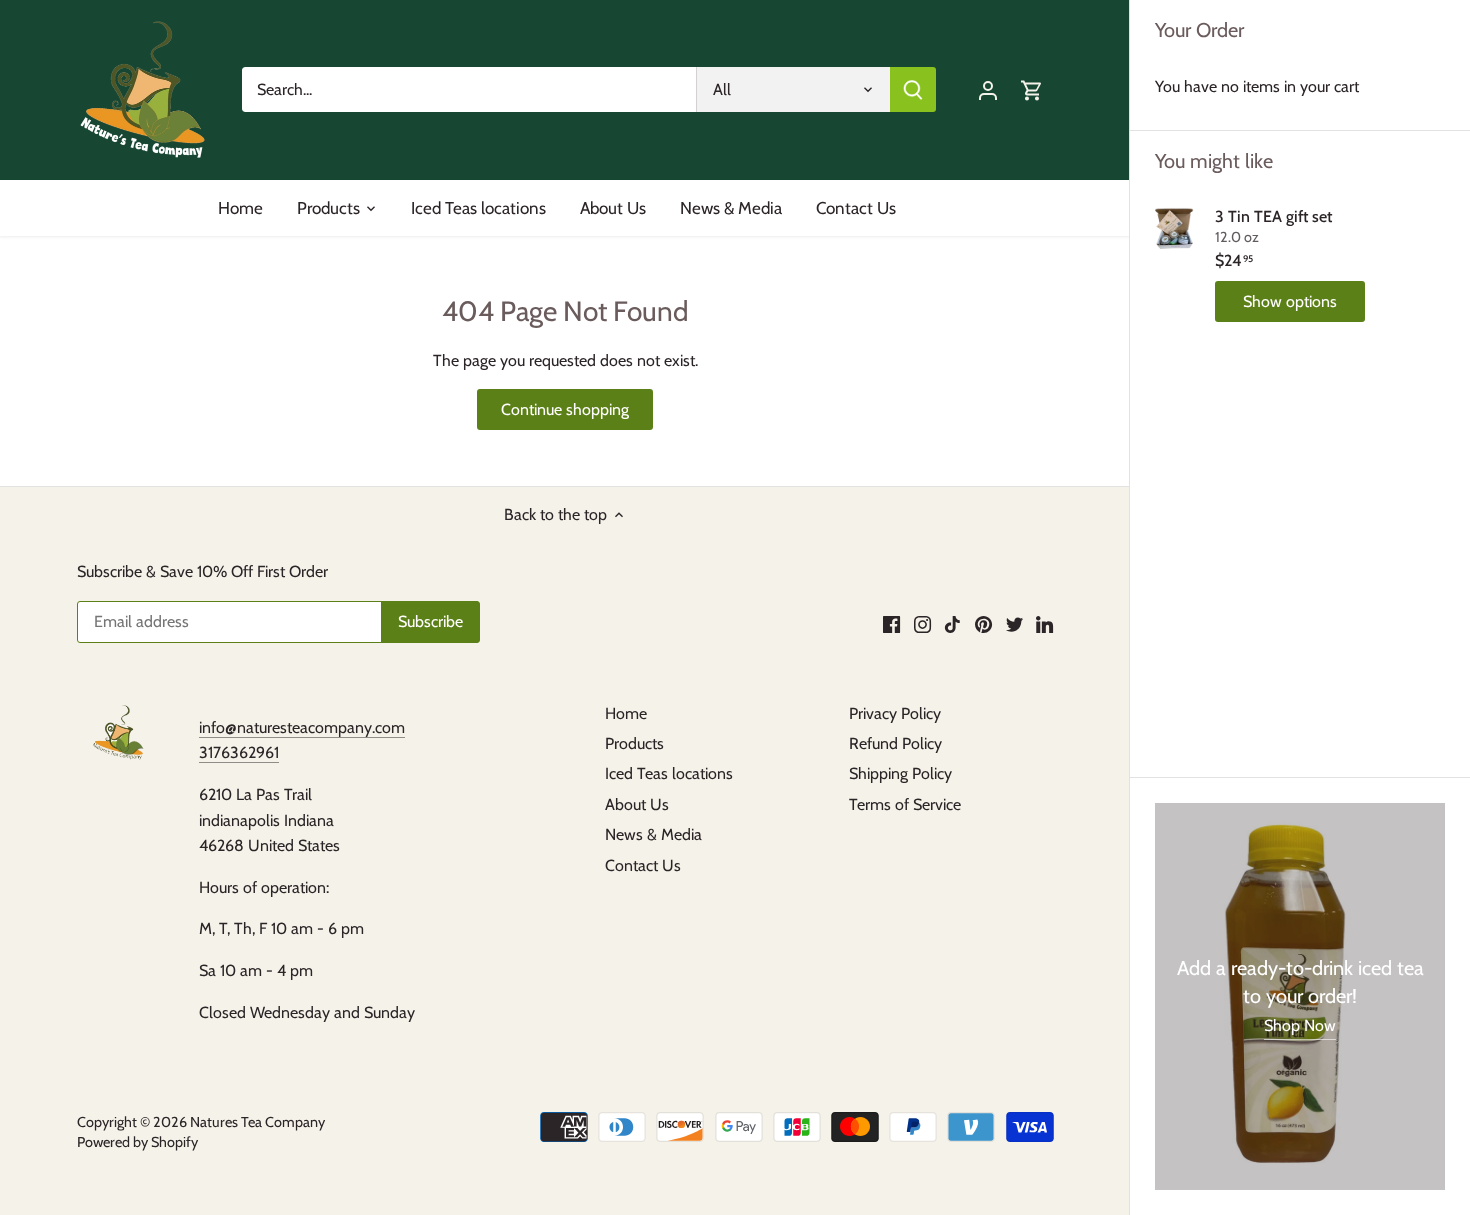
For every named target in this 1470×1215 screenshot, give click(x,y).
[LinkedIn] (1044, 623)
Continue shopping (565, 409)
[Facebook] (891, 623)
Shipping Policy (900, 773)
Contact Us (643, 865)
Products (634, 743)
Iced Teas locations (669, 773)
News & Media (653, 834)
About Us (637, 804)
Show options (1290, 301)
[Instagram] (922, 623)
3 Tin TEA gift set (1273, 216)
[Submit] (913, 89)
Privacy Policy (895, 713)
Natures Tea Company (257, 1122)
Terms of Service (905, 804)
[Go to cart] (1032, 89)
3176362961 (239, 752)
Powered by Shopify (137, 1142)
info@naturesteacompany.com (302, 727)
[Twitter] (1014, 623)
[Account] (988, 89)
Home (626, 713)
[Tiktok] (952, 623)
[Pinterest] (983, 623)
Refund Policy (895, 743)
